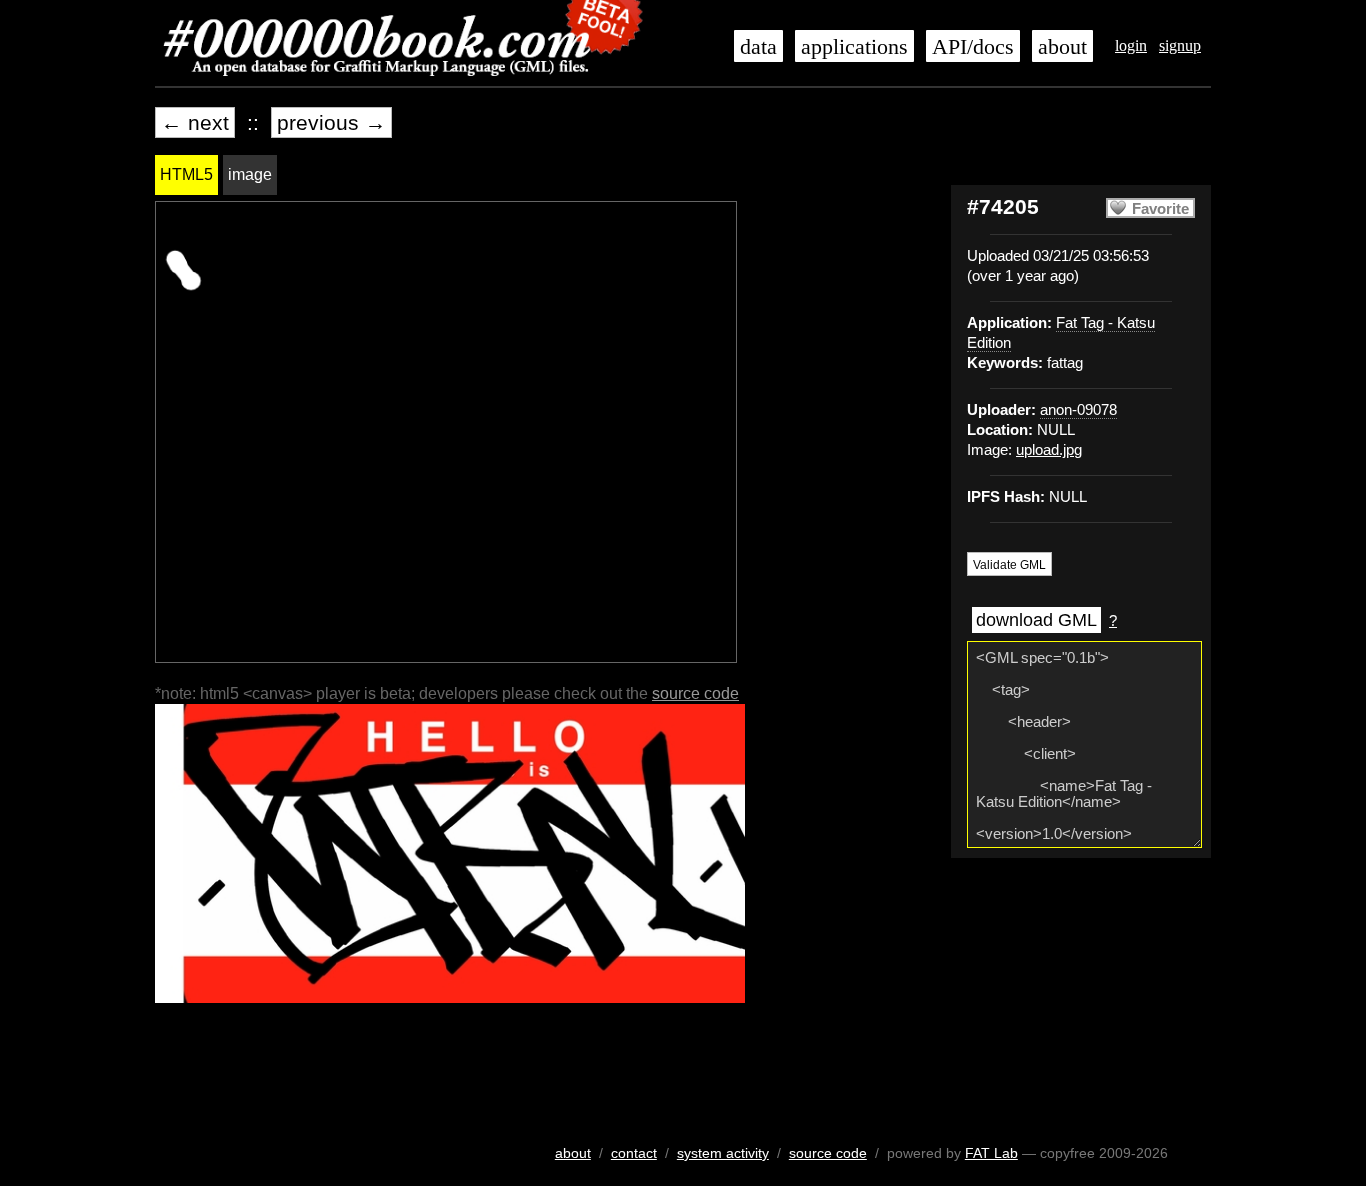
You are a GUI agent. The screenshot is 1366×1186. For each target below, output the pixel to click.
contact (634, 1153)
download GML (1036, 620)
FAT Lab (991, 1153)
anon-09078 (1078, 410)
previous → (331, 122)
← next (195, 122)
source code (695, 693)
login (1131, 45)
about (1062, 47)
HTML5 (186, 174)
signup (1180, 45)
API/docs (973, 47)
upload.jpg (1049, 450)
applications (854, 47)
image (250, 174)
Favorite (1160, 209)
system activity (723, 1153)
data (758, 47)
